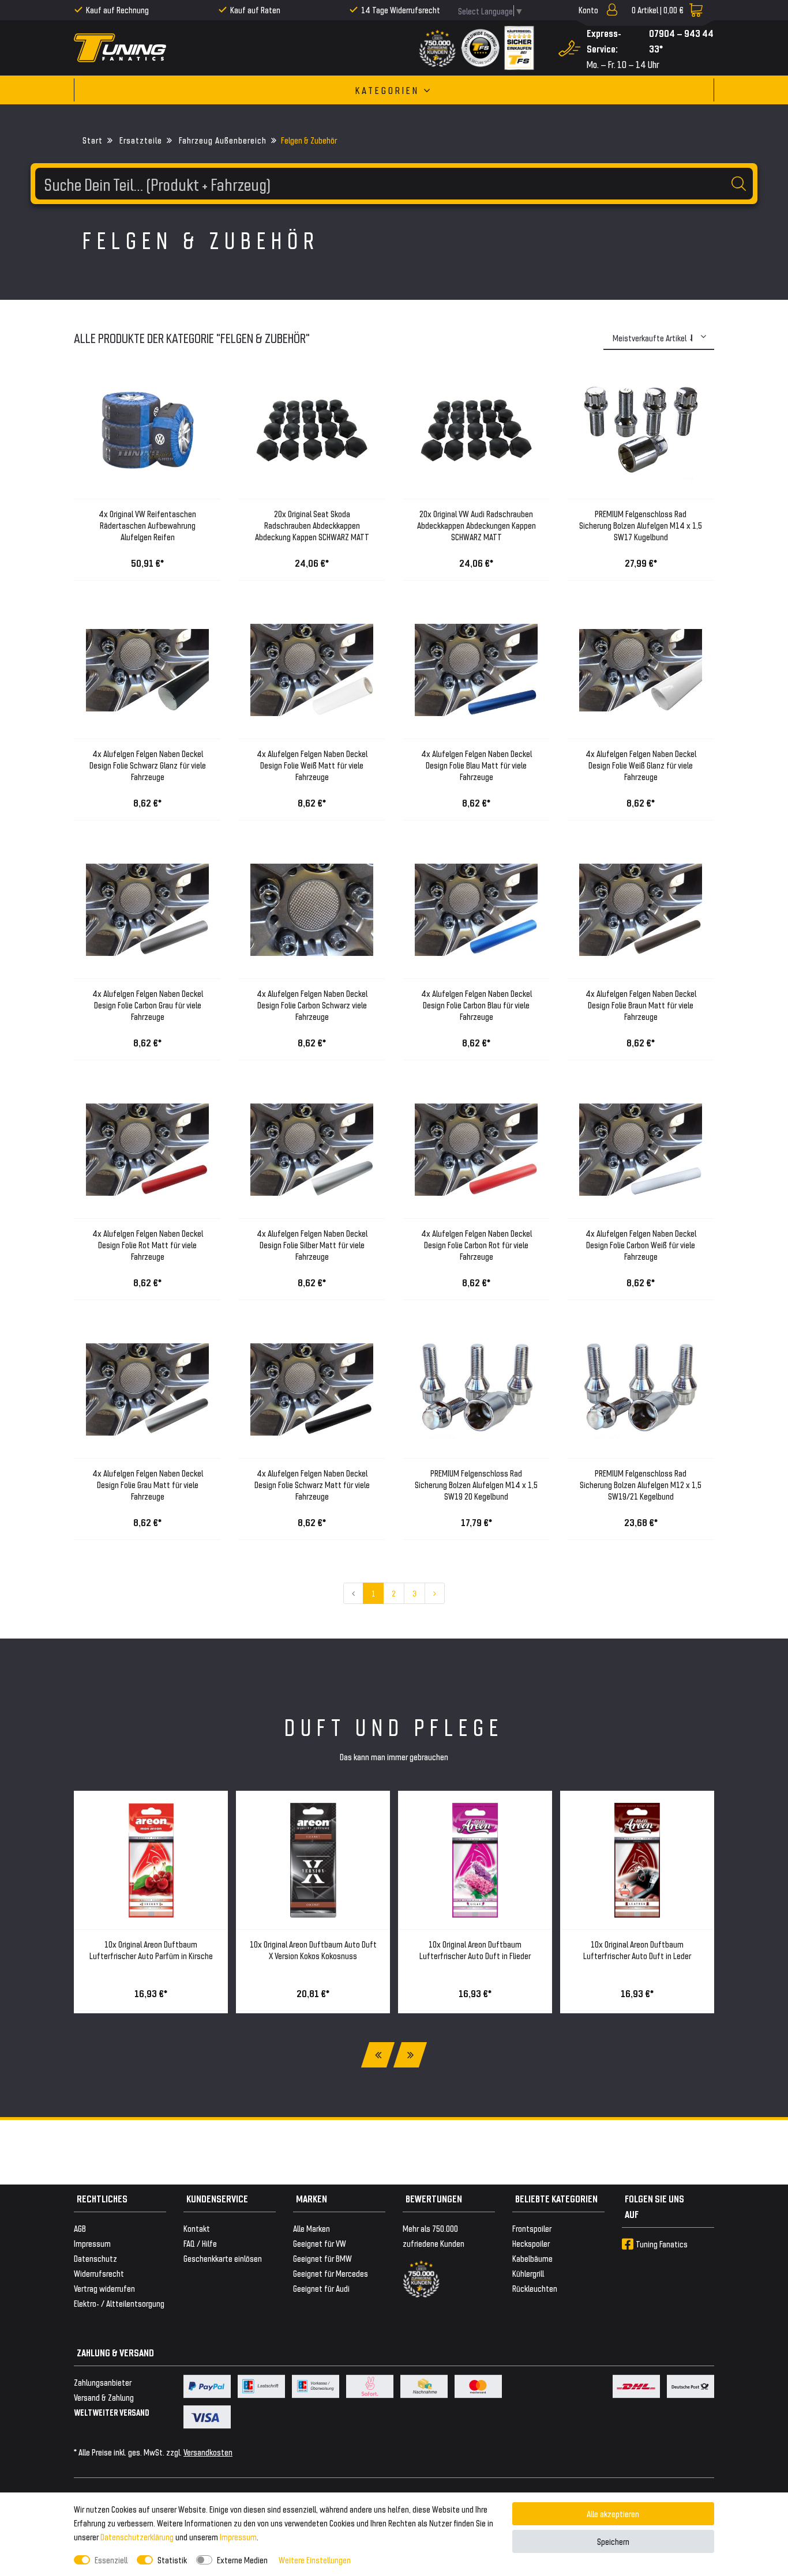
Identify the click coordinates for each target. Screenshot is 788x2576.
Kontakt (197, 2228)
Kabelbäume (532, 2258)
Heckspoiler (531, 2243)
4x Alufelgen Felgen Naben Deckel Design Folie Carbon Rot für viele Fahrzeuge (476, 1244)
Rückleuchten (535, 2288)
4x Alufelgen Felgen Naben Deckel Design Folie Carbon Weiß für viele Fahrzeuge (641, 1244)
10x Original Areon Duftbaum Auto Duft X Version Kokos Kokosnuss (313, 1950)
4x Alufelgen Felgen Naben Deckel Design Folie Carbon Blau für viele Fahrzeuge (476, 1005)
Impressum (238, 2537)
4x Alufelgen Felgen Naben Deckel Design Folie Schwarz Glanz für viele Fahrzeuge (148, 765)
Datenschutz (95, 2258)
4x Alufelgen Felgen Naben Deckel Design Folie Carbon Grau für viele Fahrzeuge (148, 1005)
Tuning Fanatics (662, 2244)
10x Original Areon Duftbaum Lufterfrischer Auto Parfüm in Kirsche (151, 1950)
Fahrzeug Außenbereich (222, 140)
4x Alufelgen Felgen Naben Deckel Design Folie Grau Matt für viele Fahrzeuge (148, 1484)
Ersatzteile (140, 140)
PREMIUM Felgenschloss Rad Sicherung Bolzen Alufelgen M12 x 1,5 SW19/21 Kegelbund (641, 1484)
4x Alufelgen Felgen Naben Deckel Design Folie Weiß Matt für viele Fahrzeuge (312, 765)
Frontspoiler (532, 2228)
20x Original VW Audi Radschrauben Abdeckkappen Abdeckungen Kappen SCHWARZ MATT (476, 525)
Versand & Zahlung (104, 2397)
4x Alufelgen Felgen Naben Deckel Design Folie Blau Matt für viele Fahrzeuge (476, 765)
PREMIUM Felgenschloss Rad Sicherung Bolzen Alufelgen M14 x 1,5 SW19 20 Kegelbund (476, 1484)
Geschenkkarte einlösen (223, 2258)
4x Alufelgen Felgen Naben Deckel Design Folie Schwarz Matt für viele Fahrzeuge (312, 1484)
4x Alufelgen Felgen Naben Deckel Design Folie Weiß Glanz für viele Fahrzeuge (641, 765)
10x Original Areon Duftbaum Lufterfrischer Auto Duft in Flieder (475, 1950)
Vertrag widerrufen (104, 2288)
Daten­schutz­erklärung (137, 2537)
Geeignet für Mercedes (331, 2273)
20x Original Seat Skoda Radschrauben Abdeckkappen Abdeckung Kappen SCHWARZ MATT (312, 525)
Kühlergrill (528, 2273)
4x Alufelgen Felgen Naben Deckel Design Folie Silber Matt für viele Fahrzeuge (312, 1244)
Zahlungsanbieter (103, 2382)
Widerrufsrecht (99, 2273)
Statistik (172, 2560)
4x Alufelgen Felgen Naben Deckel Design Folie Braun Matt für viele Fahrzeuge (641, 1005)
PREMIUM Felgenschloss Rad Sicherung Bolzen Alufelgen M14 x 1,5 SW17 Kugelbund (641, 525)
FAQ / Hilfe (200, 2243)
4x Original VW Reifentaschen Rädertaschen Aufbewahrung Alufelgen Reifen (147, 525)
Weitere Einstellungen (315, 2560)
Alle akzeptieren (613, 2513)
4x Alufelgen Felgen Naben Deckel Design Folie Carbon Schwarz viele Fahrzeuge (312, 1005)
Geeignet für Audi (321, 2288)
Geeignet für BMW (322, 2258)
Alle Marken (312, 2228)
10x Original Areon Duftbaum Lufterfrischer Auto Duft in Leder (637, 1950)
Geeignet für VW (320, 2243)
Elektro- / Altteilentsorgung (119, 2303)
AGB (80, 2228)
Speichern (613, 2541)
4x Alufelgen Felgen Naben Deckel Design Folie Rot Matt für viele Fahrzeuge (148, 1244)
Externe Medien (242, 2560)
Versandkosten (208, 2452)
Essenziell (111, 2560)
